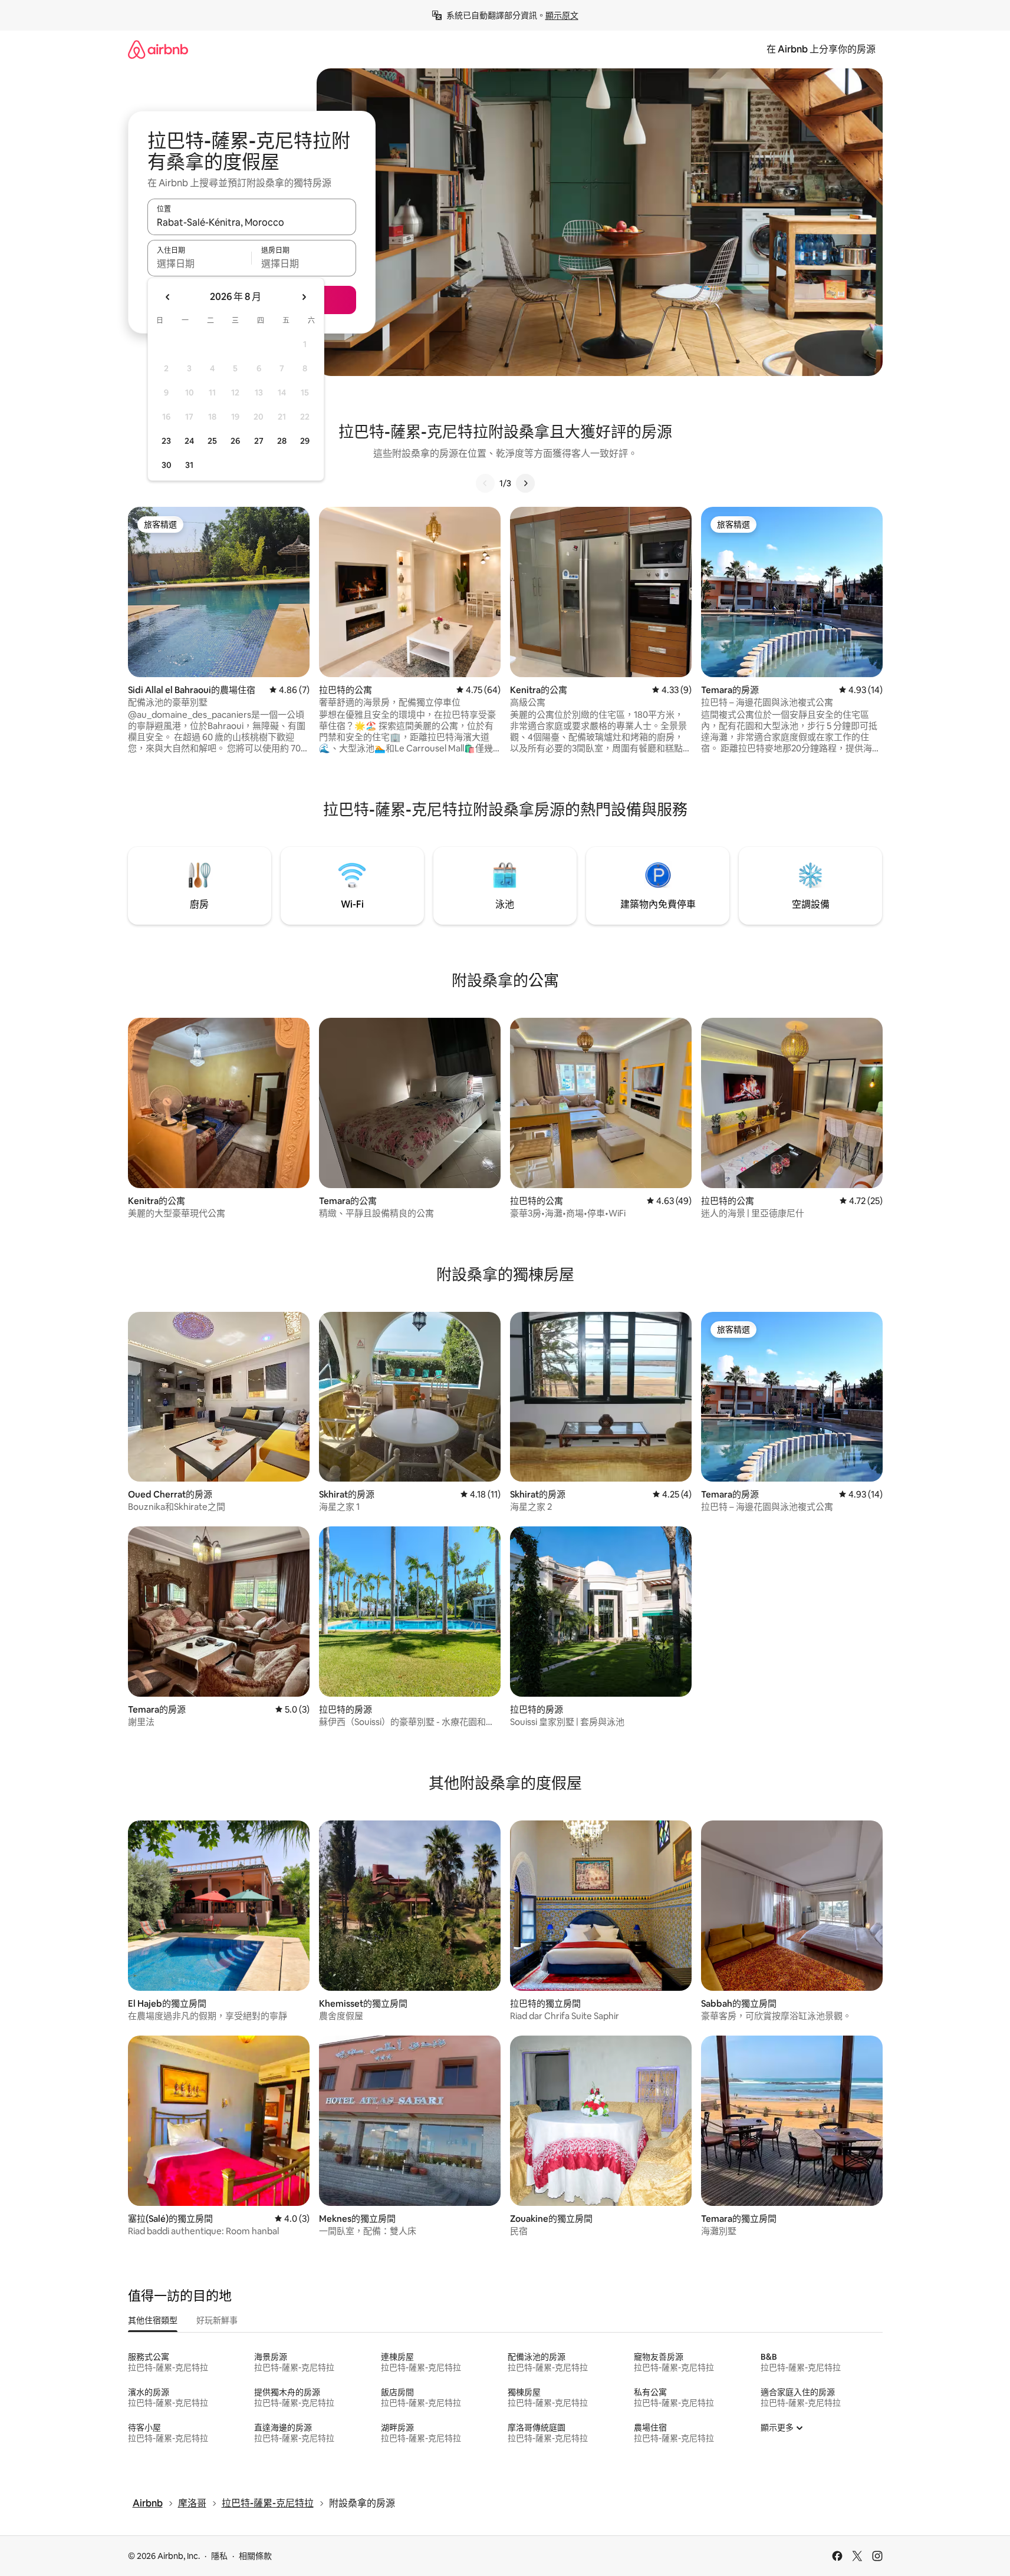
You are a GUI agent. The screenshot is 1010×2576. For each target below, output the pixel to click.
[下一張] (525, 483)
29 (305, 441)
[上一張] (485, 483)
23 (166, 441)
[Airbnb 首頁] (158, 49)
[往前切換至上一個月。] (168, 297)
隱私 (219, 2556)
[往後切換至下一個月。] (304, 297)
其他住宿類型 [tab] (153, 2320)
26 (235, 441)
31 (189, 465)
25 (212, 441)
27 (259, 441)
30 (167, 465)
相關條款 (255, 2556)
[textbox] (200, 263)
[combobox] (252, 222)
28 (282, 441)
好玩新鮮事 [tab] (217, 2320)
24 (189, 441)
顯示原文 (562, 15)
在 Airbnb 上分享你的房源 (821, 49)
